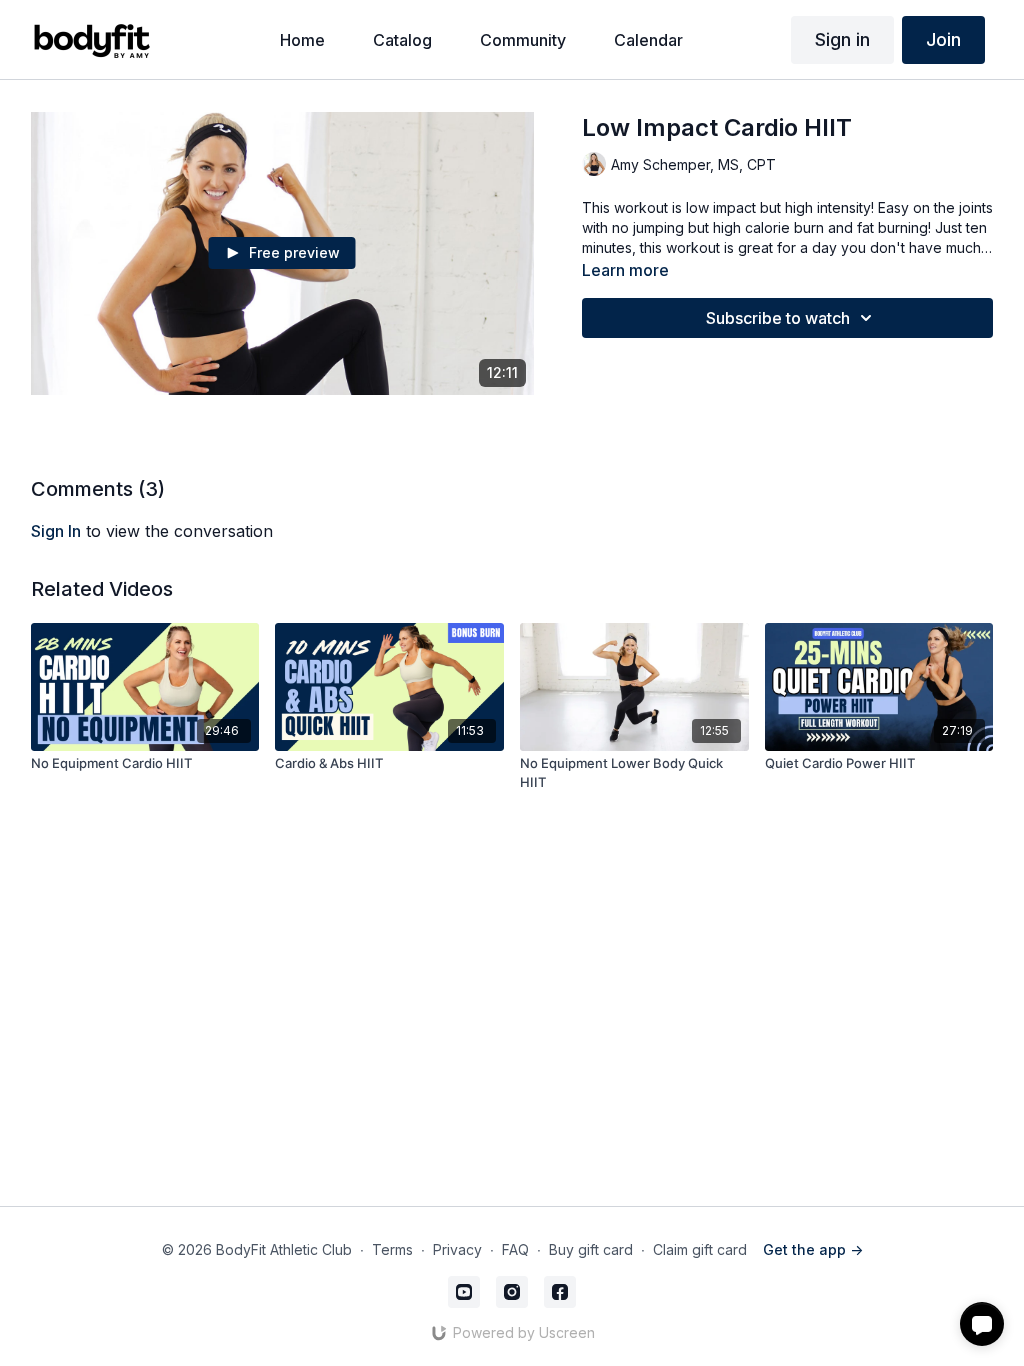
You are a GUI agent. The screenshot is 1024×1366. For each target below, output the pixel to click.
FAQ (515, 1249)
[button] (982, 1324)
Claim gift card (700, 1249)
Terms (392, 1249)
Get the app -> (813, 1249)
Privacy (457, 1249)
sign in (56, 531)
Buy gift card (591, 1249)
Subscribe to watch (778, 318)
